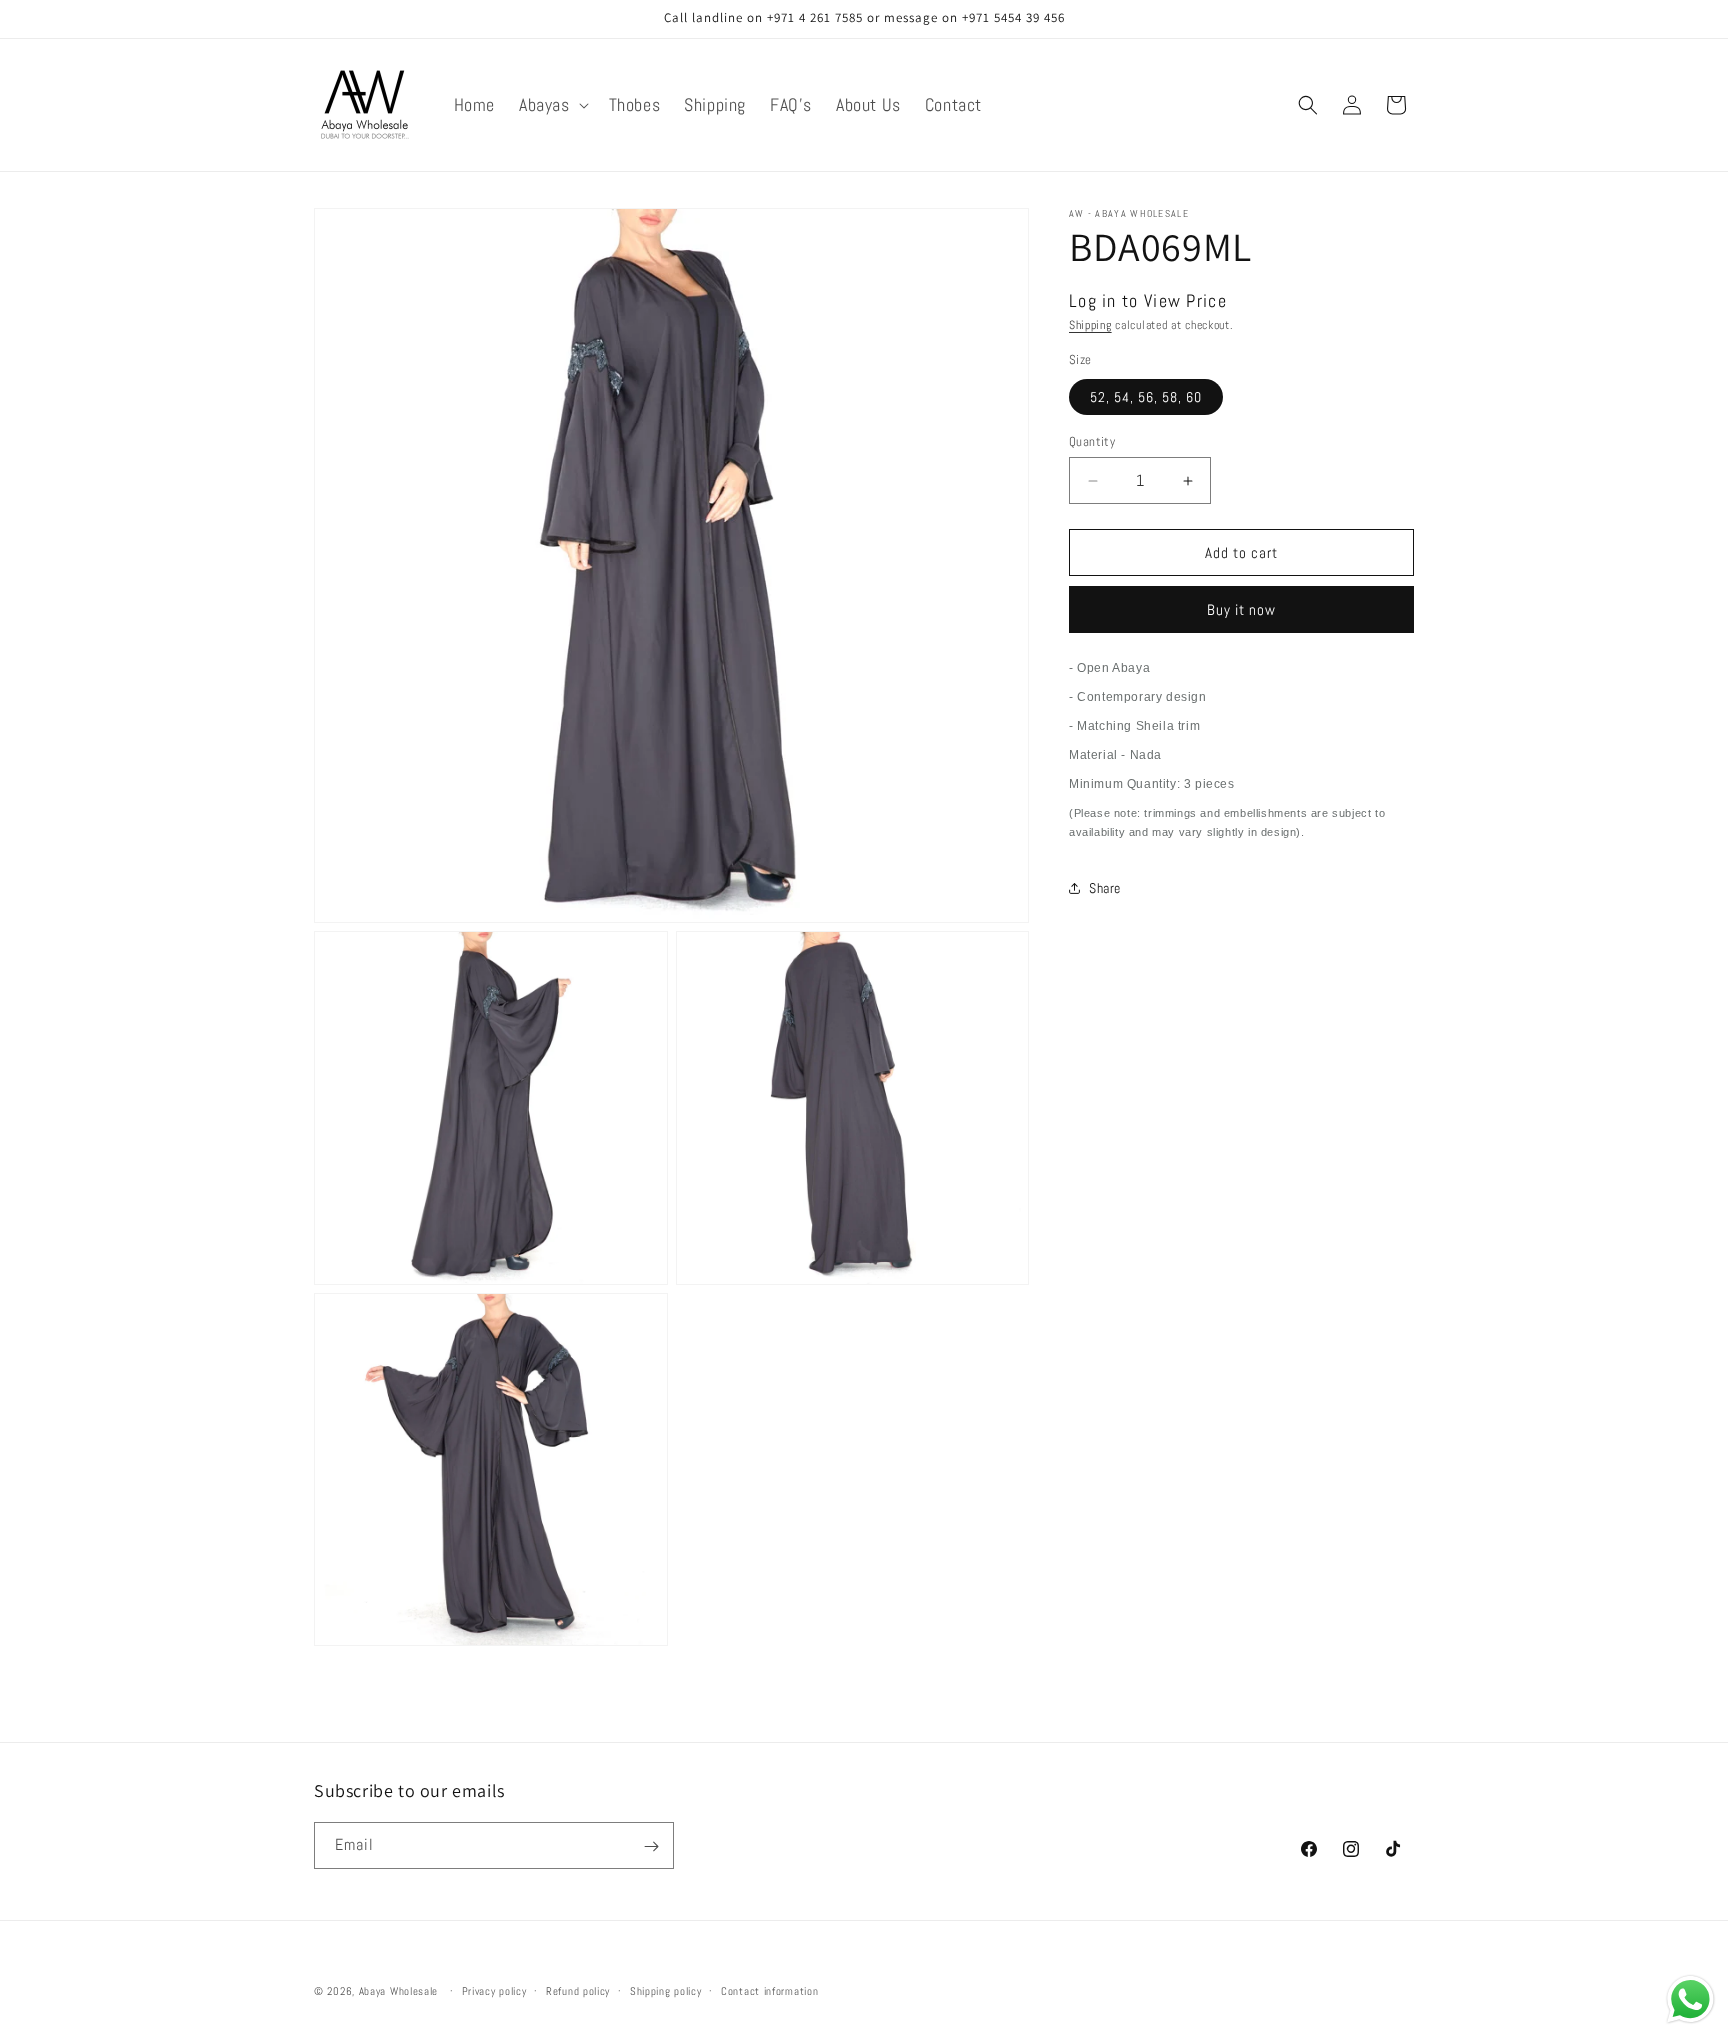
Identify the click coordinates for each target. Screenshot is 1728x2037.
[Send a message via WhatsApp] (1690, 1999)
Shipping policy (666, 1990)
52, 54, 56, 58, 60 (1146, 397)
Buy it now (1241, 609)
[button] (552, 104)
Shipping (1090, 325)
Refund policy (578, 1990)
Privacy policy (494, 1990)
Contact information (769, 1990)
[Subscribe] (651, 1846)
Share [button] (1105, 888)
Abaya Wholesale (399, 1991)
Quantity (1092, 441)
